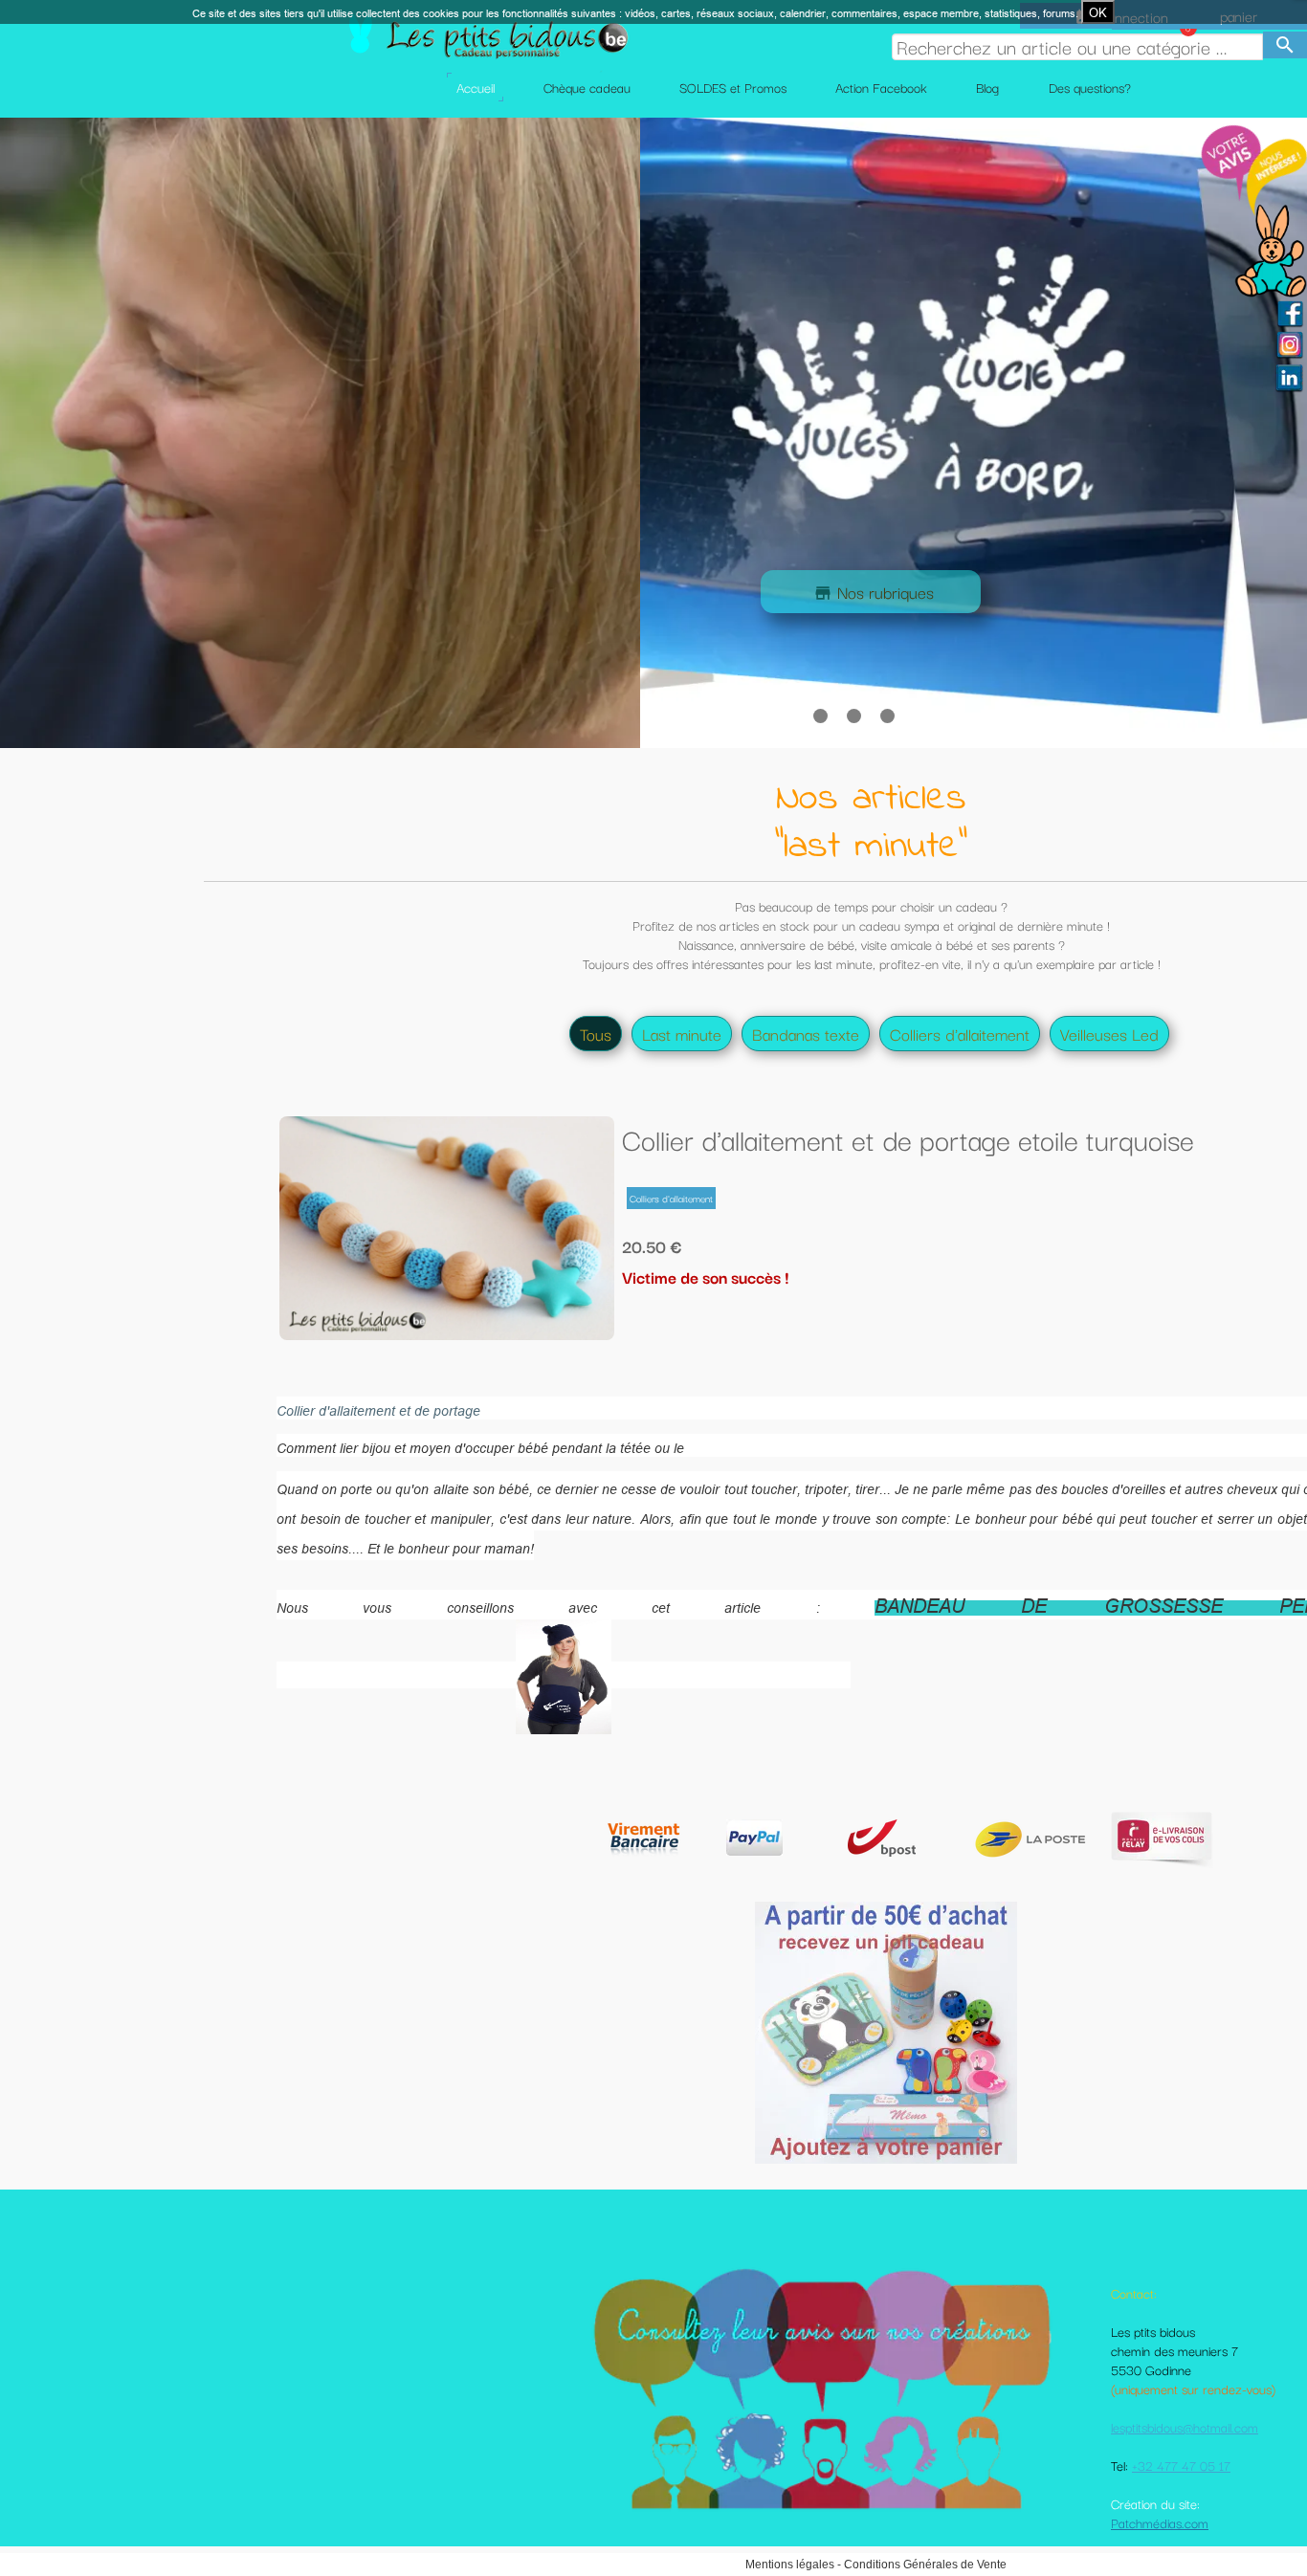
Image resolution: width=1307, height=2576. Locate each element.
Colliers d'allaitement (960, 1034)
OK (1098, 12)
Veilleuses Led (1109, 1034)
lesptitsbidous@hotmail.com (1185, 2427)
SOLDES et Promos (733, 87)
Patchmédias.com (1160, 2522)
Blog (987, 87)
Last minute (682, 1034)
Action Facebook (881, 87)
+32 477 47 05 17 (1181, 2465)
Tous (596, 1034)
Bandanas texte (806, 1034)
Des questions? (1090, 87)
